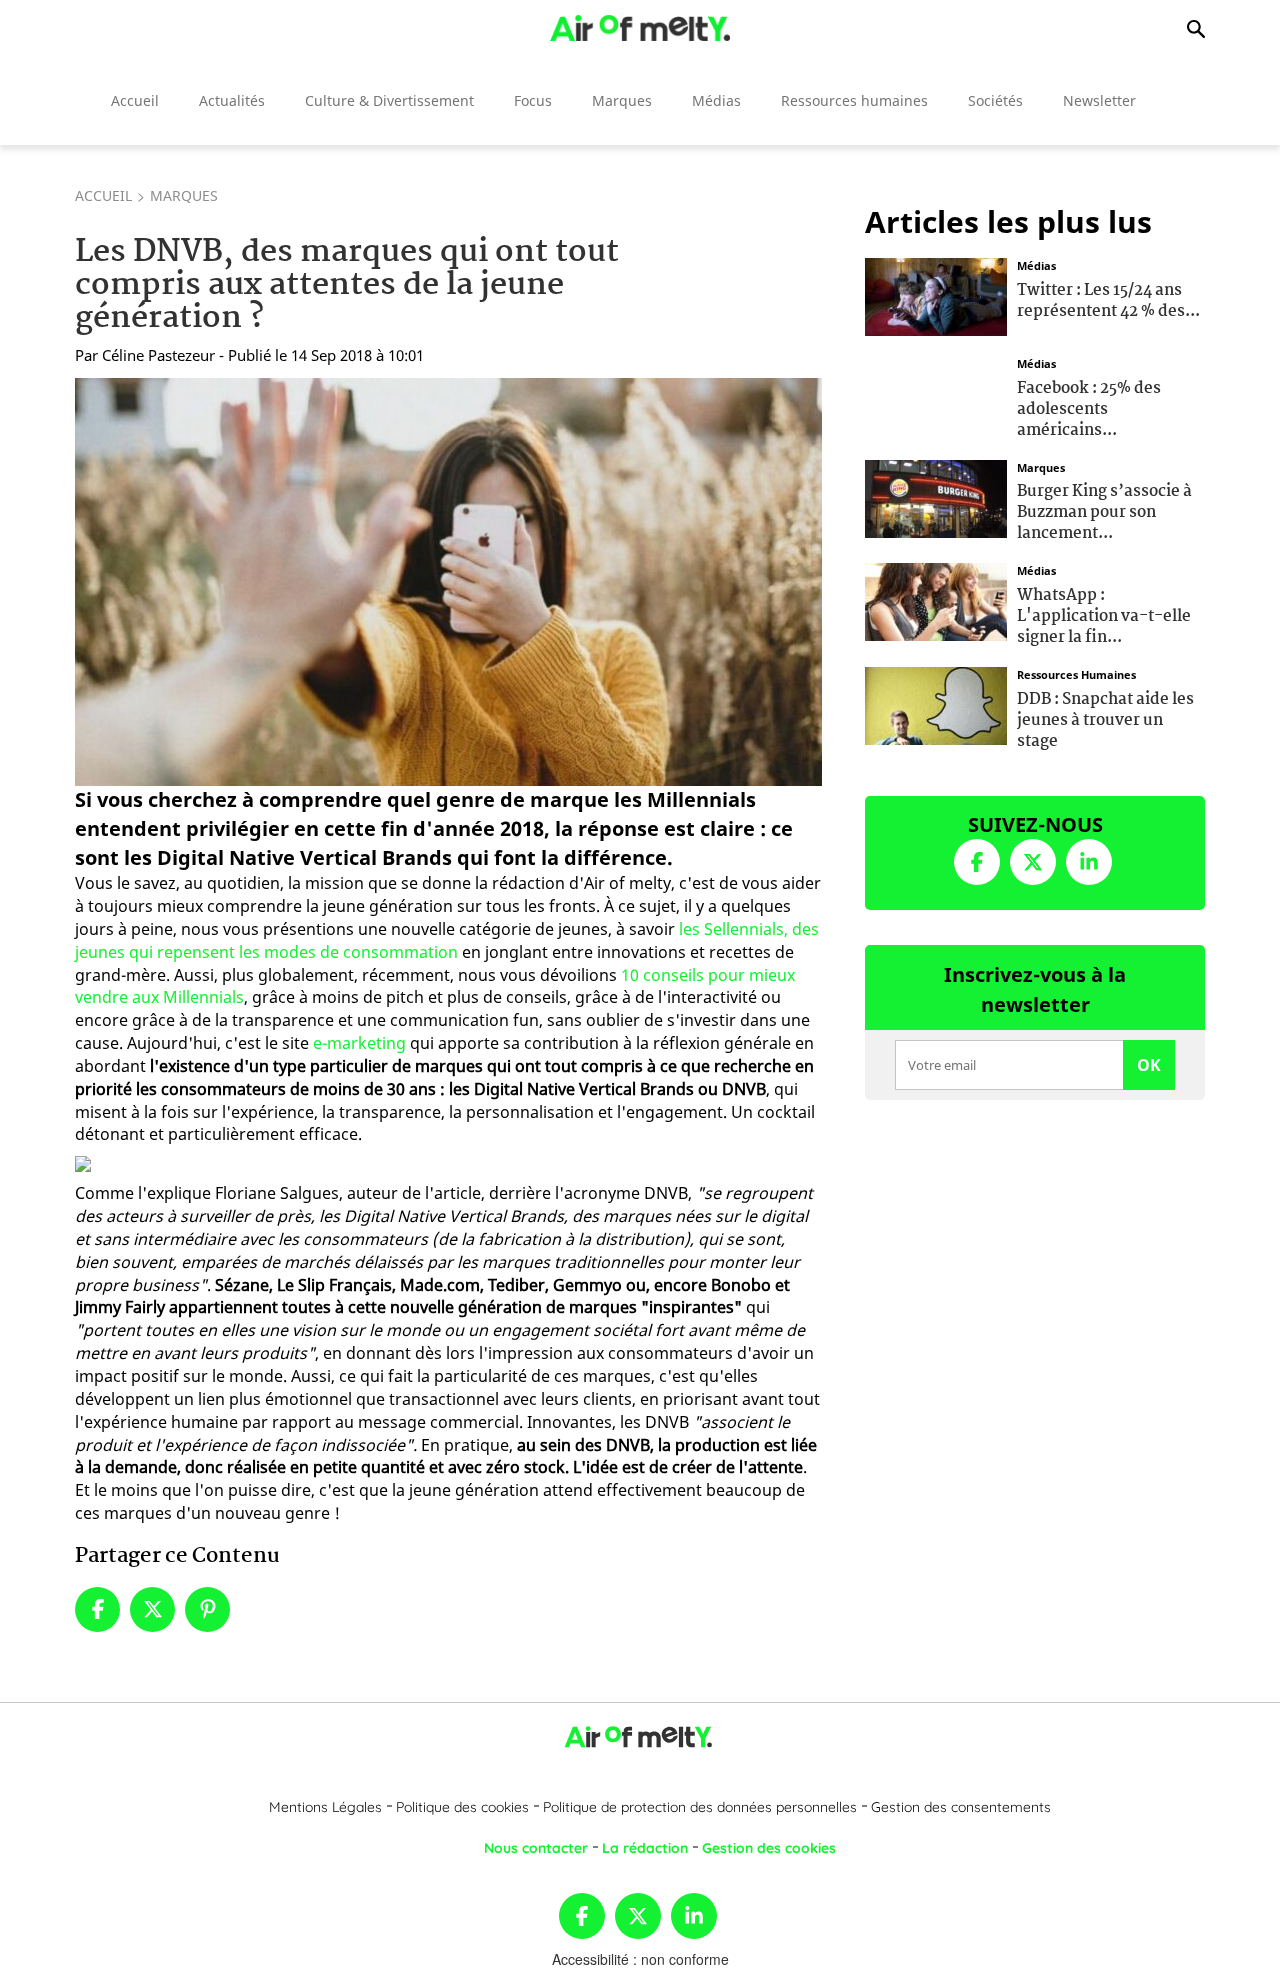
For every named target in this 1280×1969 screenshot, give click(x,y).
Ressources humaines (854, 100)
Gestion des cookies (769, 1848)
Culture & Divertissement (389, 100)
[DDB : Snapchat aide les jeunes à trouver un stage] (936, 704)
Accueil (135, 100)
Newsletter (1099, 100)
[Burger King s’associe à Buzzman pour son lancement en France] (936, 496)
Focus (533, 100)
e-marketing (359, 1043)
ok (1149, 1065)
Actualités (232, 100)
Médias (716, 100)
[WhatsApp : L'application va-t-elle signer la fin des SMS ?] (936, 600)
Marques (622, 100)
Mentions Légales (325, 1807)
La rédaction (645, 1848)
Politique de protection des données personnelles (700, 1807)
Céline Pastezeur (158, 355)
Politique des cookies (462, 1807)
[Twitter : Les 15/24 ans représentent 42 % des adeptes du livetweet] (936, 295)
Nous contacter (536, 1848)
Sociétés (995, 100)
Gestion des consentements (961, 1807)
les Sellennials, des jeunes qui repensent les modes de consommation (447, 940)
